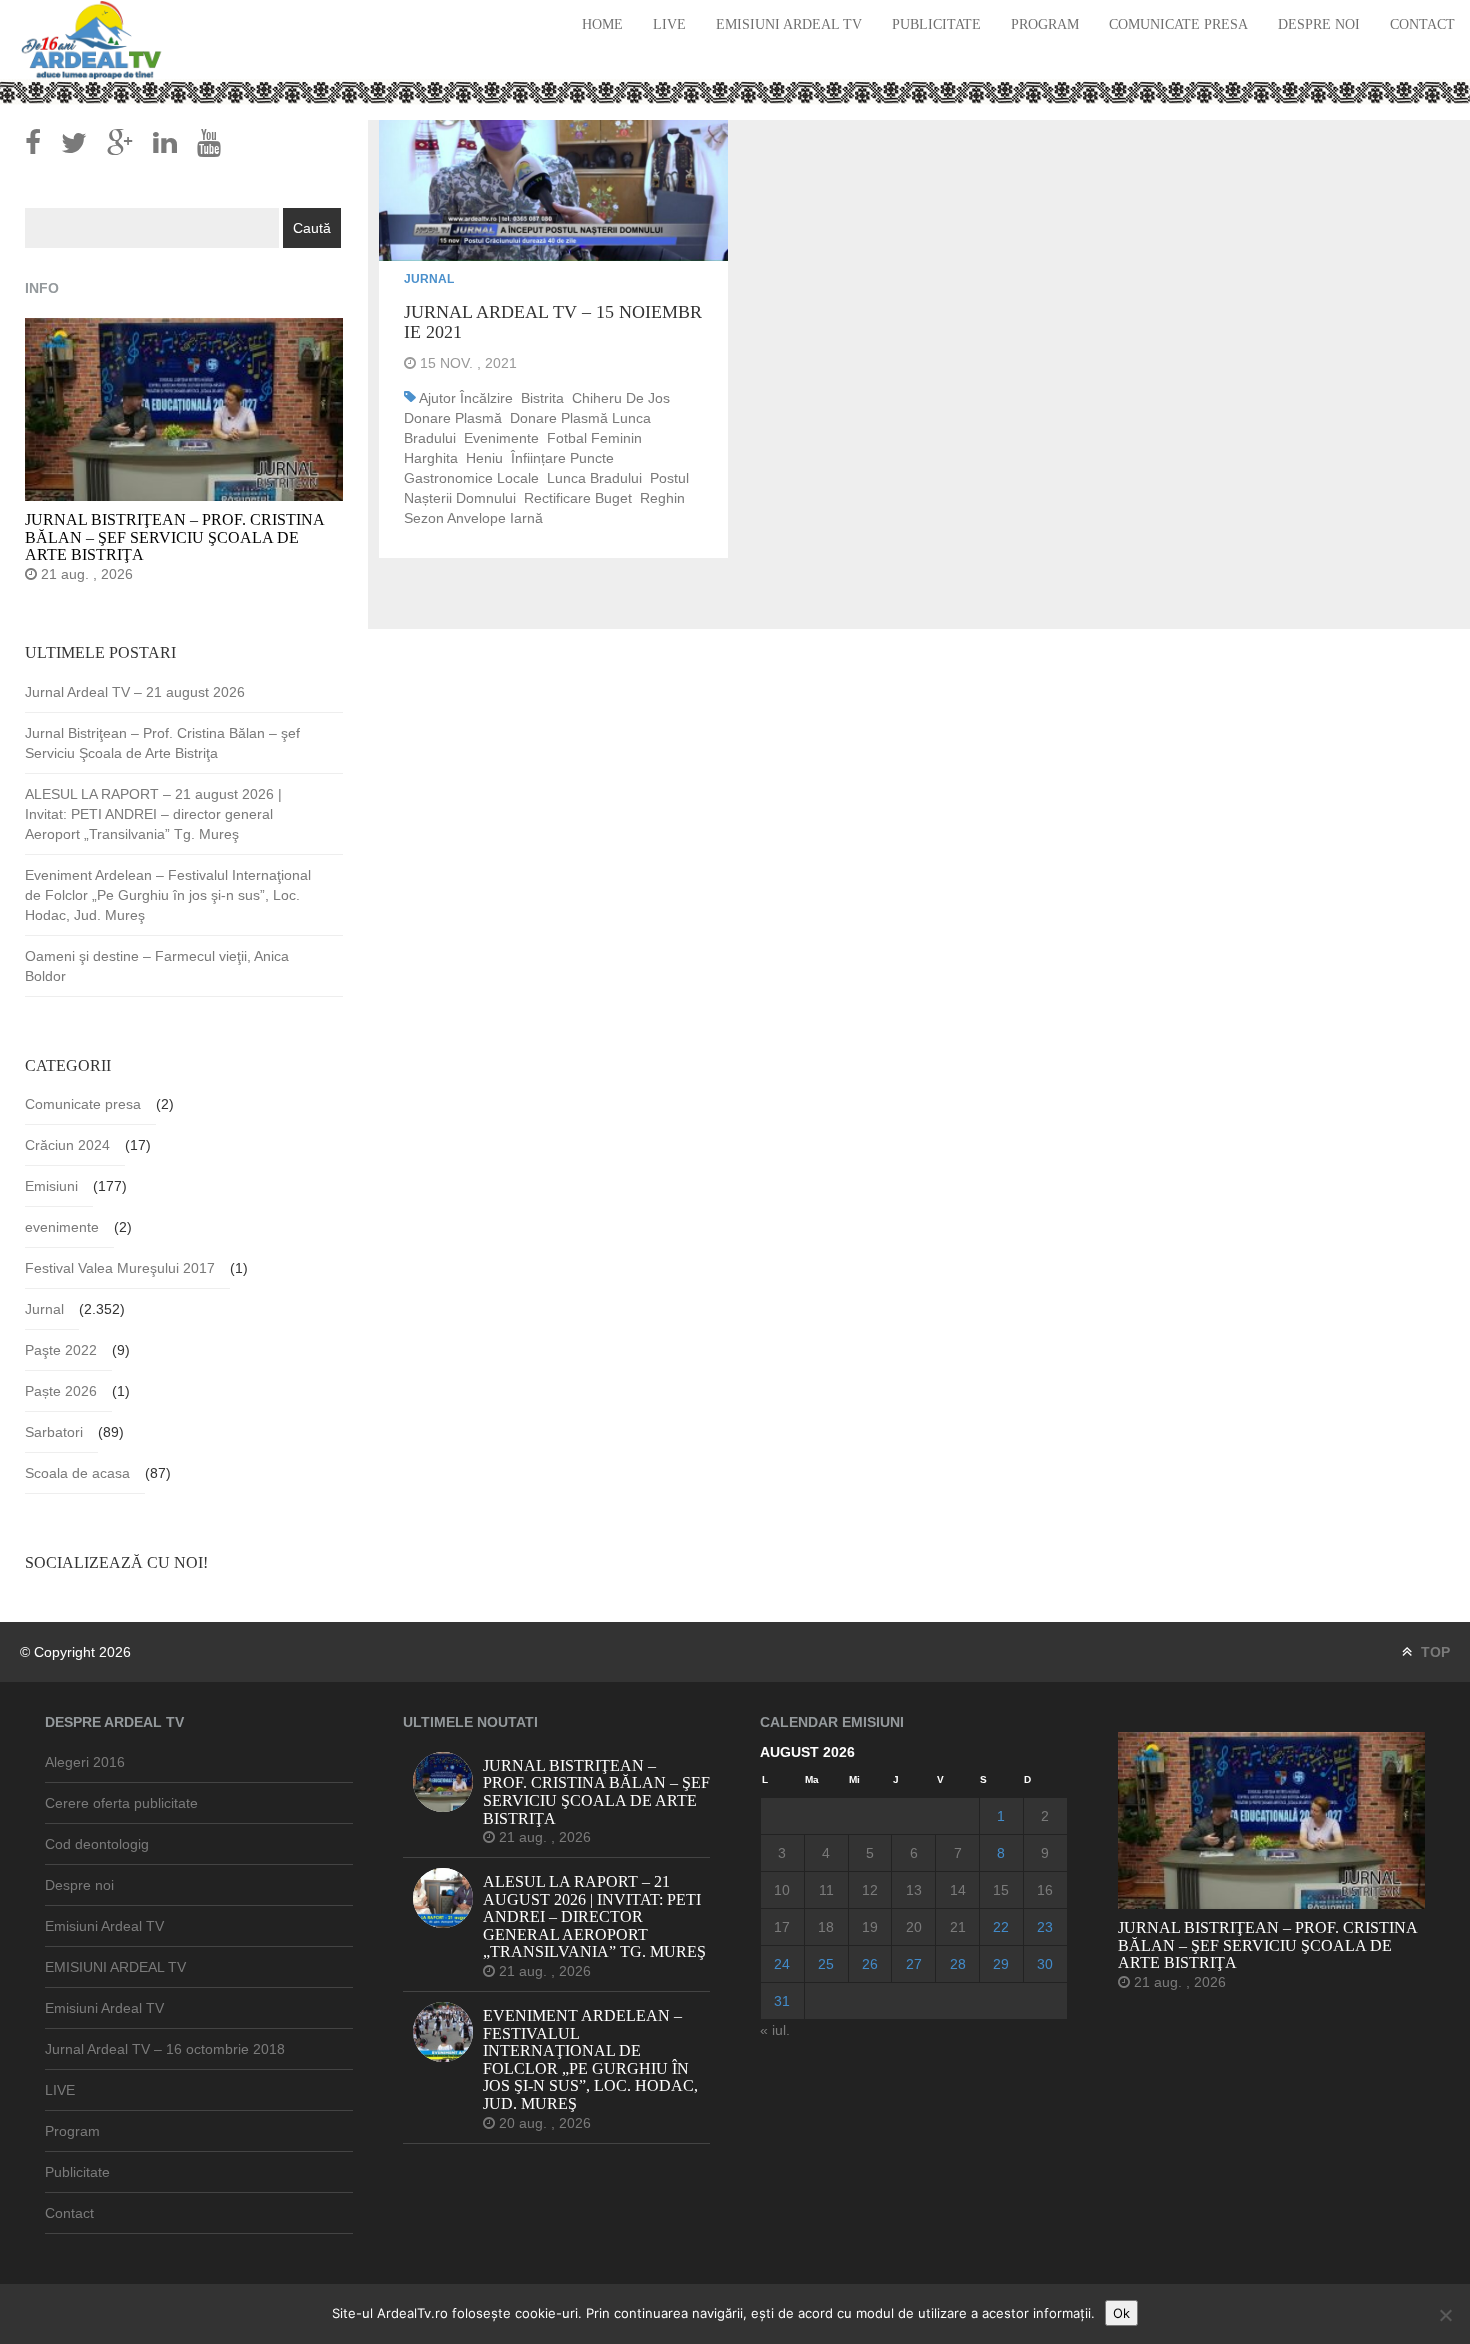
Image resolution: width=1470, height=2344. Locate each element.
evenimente (501, 438)
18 (826, 1927)
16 (1045, 1890)
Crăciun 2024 (67, 1145)
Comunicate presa (1178, 24)
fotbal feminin (594, 438)
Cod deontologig (97, 1844)
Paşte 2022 (61, 1350)
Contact (1422, 24)
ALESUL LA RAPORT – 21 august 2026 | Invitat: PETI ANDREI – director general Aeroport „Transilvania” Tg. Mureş (153, 814)
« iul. (775, 2030)
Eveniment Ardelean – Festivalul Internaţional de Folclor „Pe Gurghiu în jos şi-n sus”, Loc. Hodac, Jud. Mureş (168, 895)
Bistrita (542, 398)
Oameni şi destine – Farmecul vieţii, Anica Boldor (157, 966)
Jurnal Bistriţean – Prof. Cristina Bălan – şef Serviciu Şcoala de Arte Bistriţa (162, 743)
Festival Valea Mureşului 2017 (120, 1268)
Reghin (662, 498)
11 (826, 1890)
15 (1001, 1890)
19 (870, 1927)
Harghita (431, 458)
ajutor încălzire (466, 398)
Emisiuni (51, 1186)
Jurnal (429, 279)
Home (602, 24)
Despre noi (1319, 24)
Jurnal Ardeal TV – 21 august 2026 (135, 692)
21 (958, 1927)
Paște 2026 (61, 1391)
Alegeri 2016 (85, 1762)
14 (958, 1890)
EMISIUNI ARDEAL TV (115, 1967)
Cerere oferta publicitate (121, 1803)
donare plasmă (453, 418)
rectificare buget (578, 498)
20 (914, 1927)
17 (782, 1927)
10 (782, 1890)
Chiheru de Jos (621, 398)
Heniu (484, 458)
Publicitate (936, 24)
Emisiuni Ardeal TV (789, 24)
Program (1045, 24)
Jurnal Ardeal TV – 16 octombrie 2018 (165, 2049)
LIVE (669, 24)
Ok (1121, 2313)
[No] (1445, 2315)
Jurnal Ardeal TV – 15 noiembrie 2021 (553, 322)
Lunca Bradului (594, 478)
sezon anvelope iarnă (473, 518)
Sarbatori (54, 1432)
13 (914, 1890)
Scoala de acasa (77, 1473)
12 (870, 1890)
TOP (1433, 1652)
